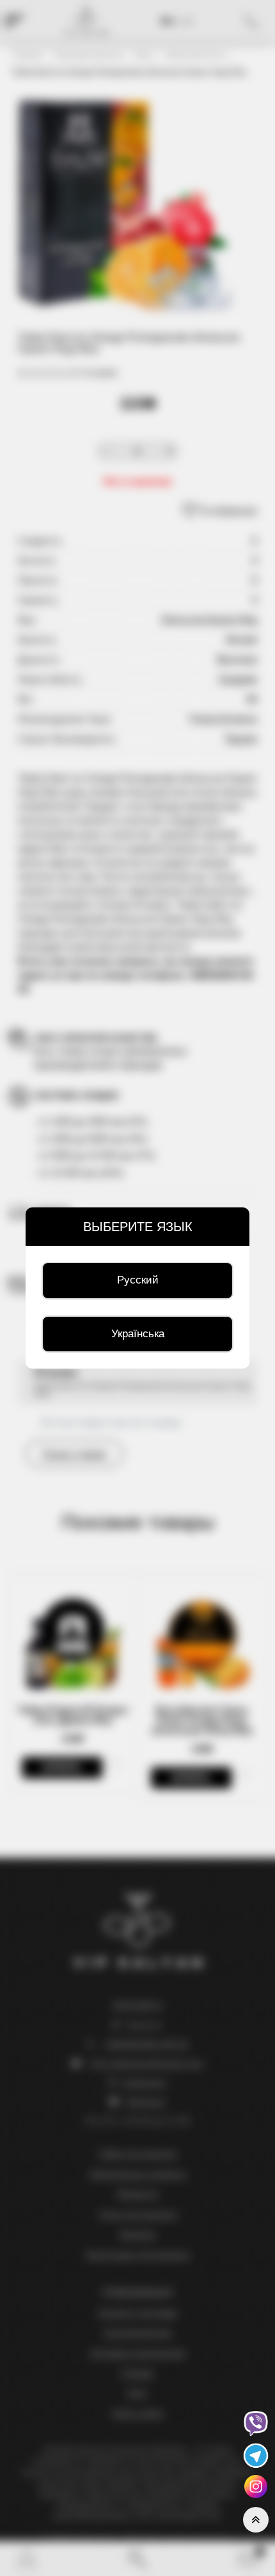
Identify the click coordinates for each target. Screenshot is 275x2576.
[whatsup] (256, 2486)
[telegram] (256, 2455)
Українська (138, 1334)
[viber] (256, 2423)
